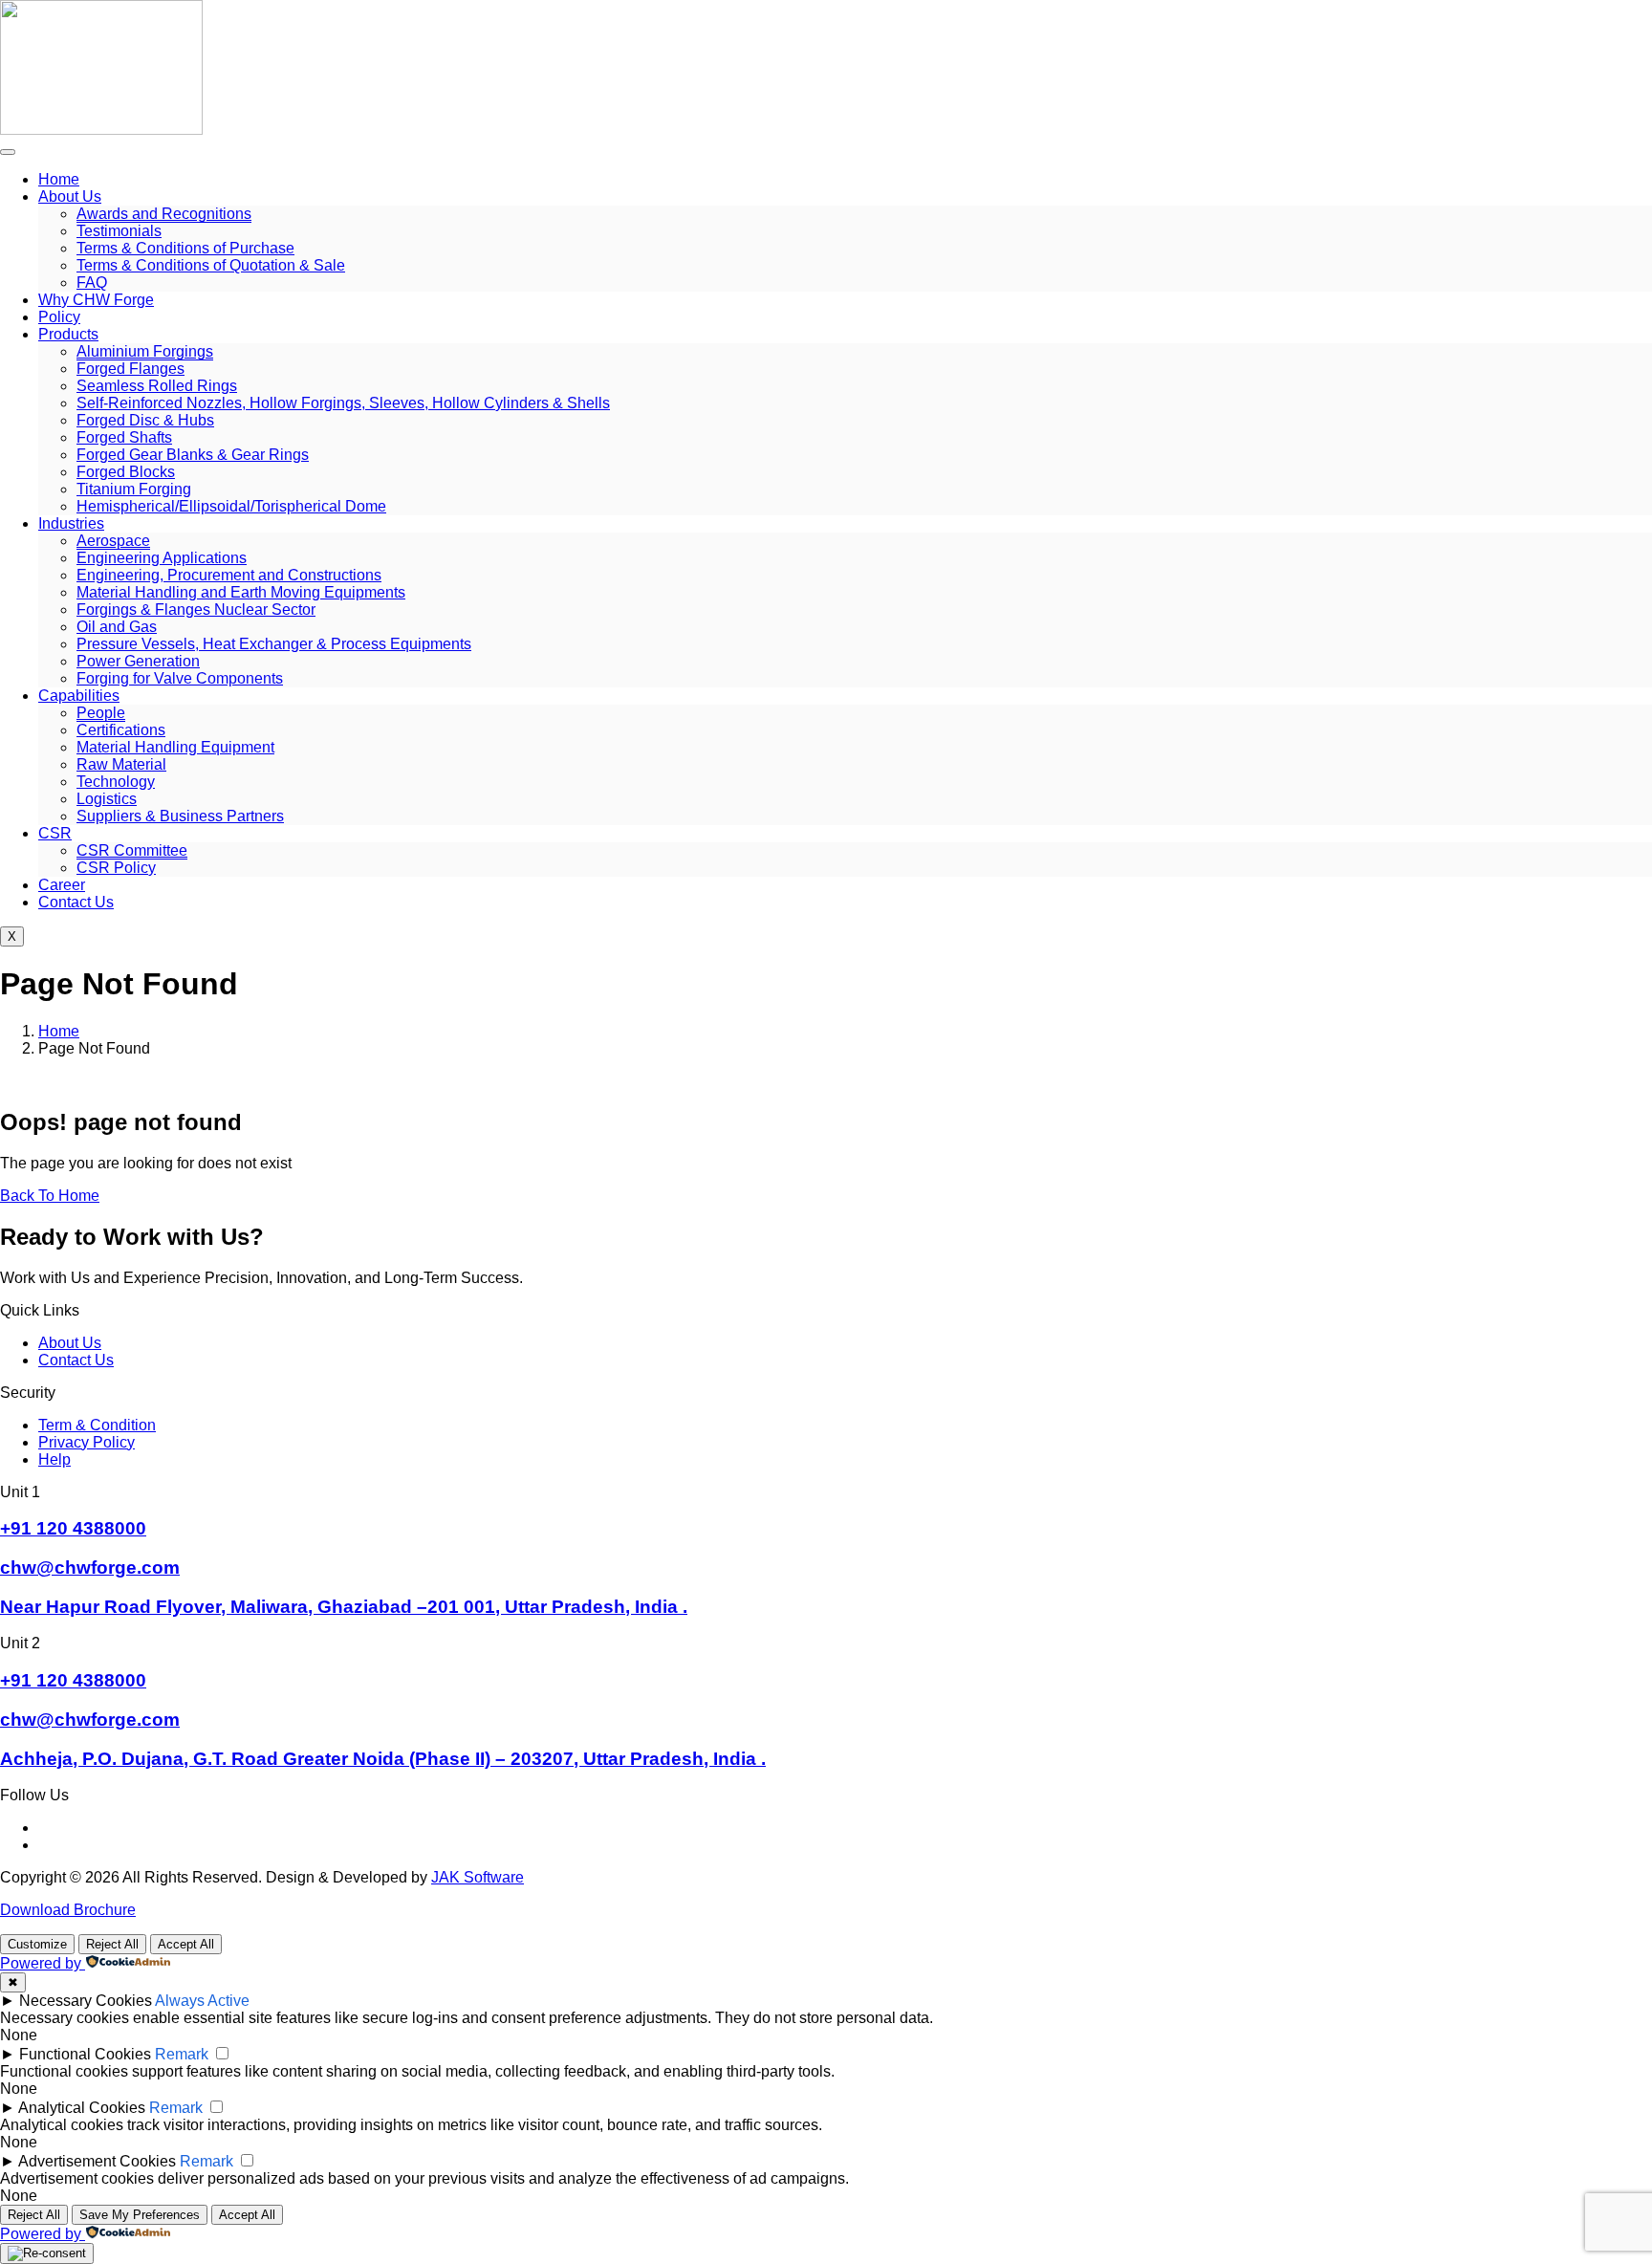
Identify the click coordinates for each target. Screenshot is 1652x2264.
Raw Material (121, 764)
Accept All (186, 1944)
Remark (182, 2054)
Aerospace (113, 541)
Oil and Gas (117, 627)
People (101, 713)
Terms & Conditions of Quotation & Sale (211, 265)
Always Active (202, 2001)
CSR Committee (132, 850)
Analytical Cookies (82, 2108)
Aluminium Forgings (145, 351)
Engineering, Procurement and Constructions (229, 575)
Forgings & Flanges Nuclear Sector (196, 610)
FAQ (92, 283)
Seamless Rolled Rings (157, 386)
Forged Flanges (130, 369)
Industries (71, 523)
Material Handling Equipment (175, 747)
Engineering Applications (162, 558)
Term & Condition (97, 1425)
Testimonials (119, 231)
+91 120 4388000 (73, 1528)
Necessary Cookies (86, 2001)
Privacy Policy (87, 1442)
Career (62, 885)
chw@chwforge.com (90, 1567)
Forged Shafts (124, 437)
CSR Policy (116, 868)
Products (68, 334)
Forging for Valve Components (180, 678)
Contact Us (76, 902)
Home (59, 179)
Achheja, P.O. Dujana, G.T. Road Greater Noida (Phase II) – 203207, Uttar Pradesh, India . (383, 1759)
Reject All (112, 1944)
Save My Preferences (140, 2215)
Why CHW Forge (96, 300)
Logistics (107, 799)
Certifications (121, 730)
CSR (55, 833)
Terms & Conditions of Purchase (185, 248)
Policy (59, 317)
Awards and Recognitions (164, 214)
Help (54, 1459)
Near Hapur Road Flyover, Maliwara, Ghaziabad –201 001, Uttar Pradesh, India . (344, 1607)
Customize (37, 1944)
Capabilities (79, 696)
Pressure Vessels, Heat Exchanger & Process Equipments (274, 644)
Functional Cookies (85, 2054)
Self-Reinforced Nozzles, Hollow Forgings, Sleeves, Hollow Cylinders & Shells (343, 403)
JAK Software (478, 1877)
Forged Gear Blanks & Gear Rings (193, 455)
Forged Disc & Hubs (145, 420)
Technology (116, 782)
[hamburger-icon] (8, 152)
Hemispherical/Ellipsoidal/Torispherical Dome (231, 506)
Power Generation (138, 661)
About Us (70, 196)
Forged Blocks (126, 472)
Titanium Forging (134, 489)
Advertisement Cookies (97, 2161)
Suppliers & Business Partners (180, 816)
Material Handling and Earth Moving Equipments (241, 592)
